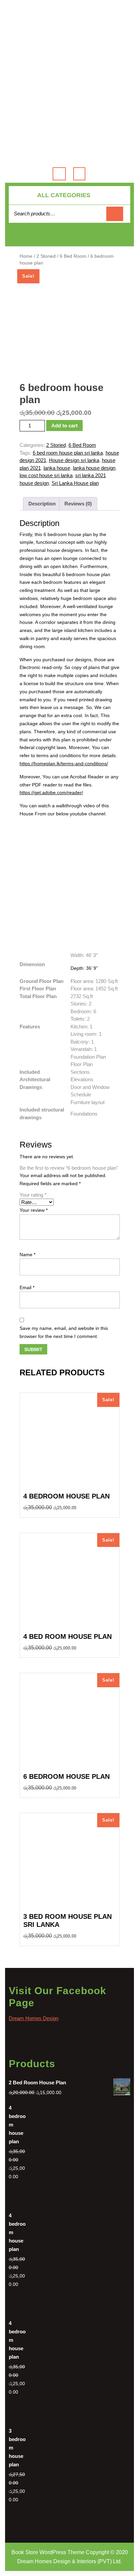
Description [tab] (42, 504)
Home (26, 256)
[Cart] (70, 238)
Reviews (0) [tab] (78, 504)
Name (27, 1255)
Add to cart (64, 426)
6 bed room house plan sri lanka (68, 453)
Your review (34, 1210)
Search (115, 214)
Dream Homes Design (34, 2018)
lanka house (57, 468)
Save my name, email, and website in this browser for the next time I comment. (64, 1332)
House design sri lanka (74, 460)
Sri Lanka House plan (75, 483)
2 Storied (46, 256)
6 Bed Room (73, 256)
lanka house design (94, 468)
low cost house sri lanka (46, 475)
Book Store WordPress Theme (48, 2552)
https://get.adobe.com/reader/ (51, 792)
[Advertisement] (69, 56)
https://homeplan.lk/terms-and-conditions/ (64, 764)
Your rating (33, 1195)
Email (27, 1287)
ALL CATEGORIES (64, 195)
